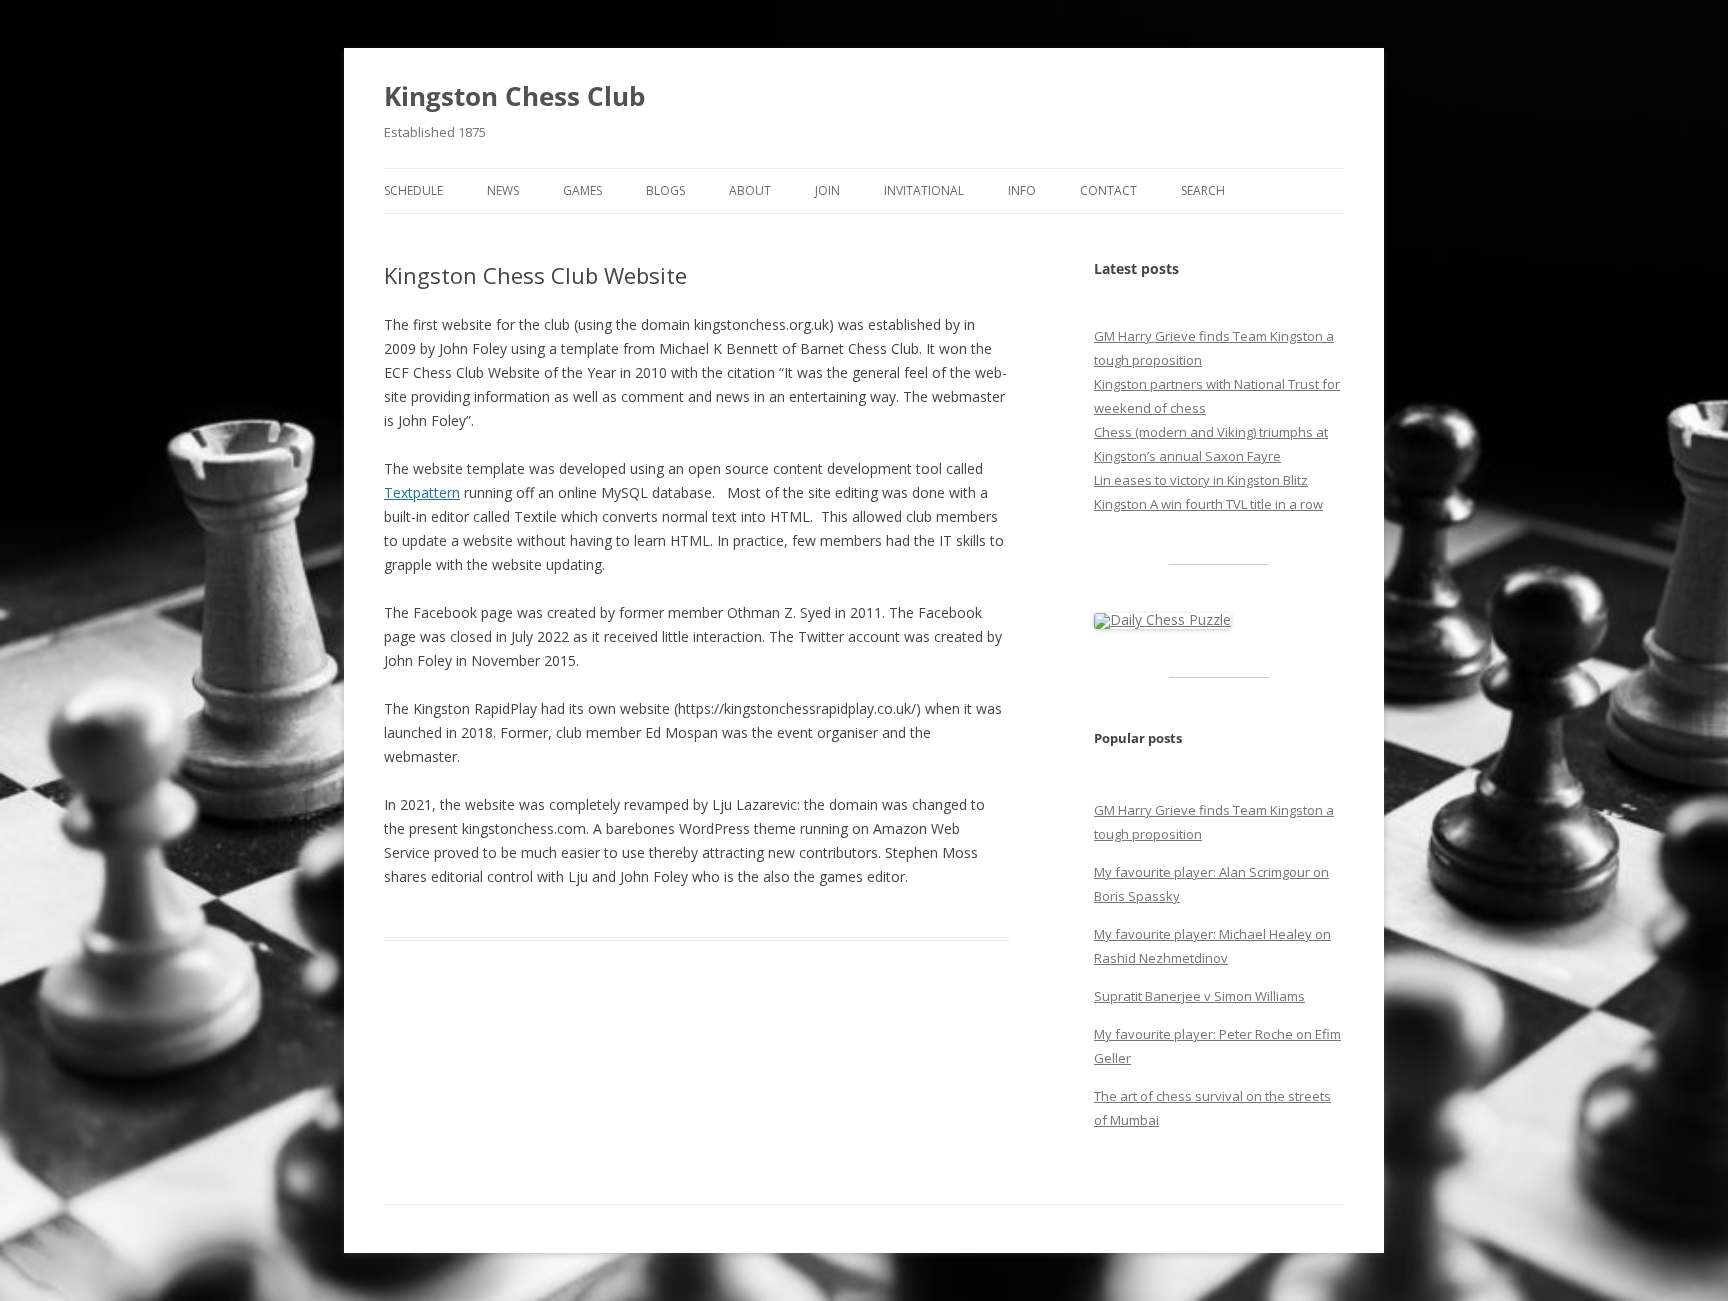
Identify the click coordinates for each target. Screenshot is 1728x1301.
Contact (1108, 190)
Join (827, 190)
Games (582, 190)
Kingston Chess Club (514, 96)
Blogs (665, 190)
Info (1022, 190)
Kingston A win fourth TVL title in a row (1208, 504)
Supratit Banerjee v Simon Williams (1199, 996)
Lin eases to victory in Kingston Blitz (1201, 480)
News (503, 190)
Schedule (413, 190)
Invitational (924, 190)
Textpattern (422, 492)
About (750, 190)
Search (1203, 190)
